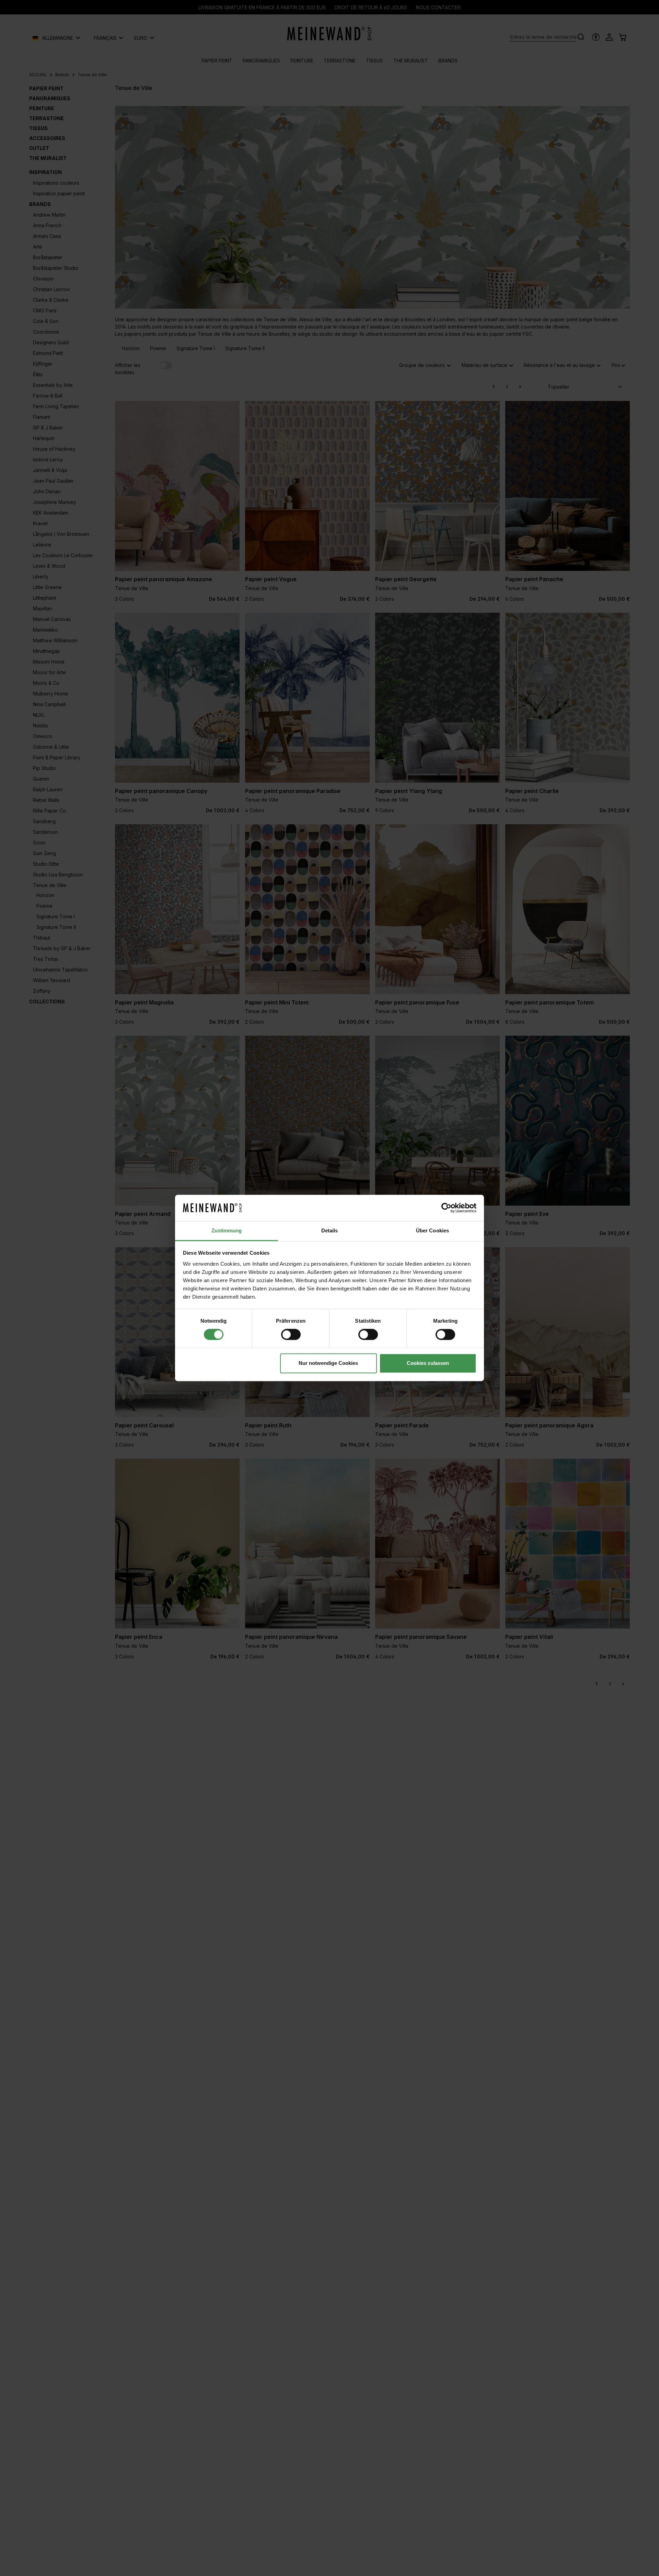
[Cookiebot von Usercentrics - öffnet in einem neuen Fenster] (446, 1208)
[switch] (291, 1335)
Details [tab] (330, 1230)
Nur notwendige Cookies (328, 1363)
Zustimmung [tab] (227, 1230)
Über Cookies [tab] (432, 1230)
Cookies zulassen (428, 1363)
